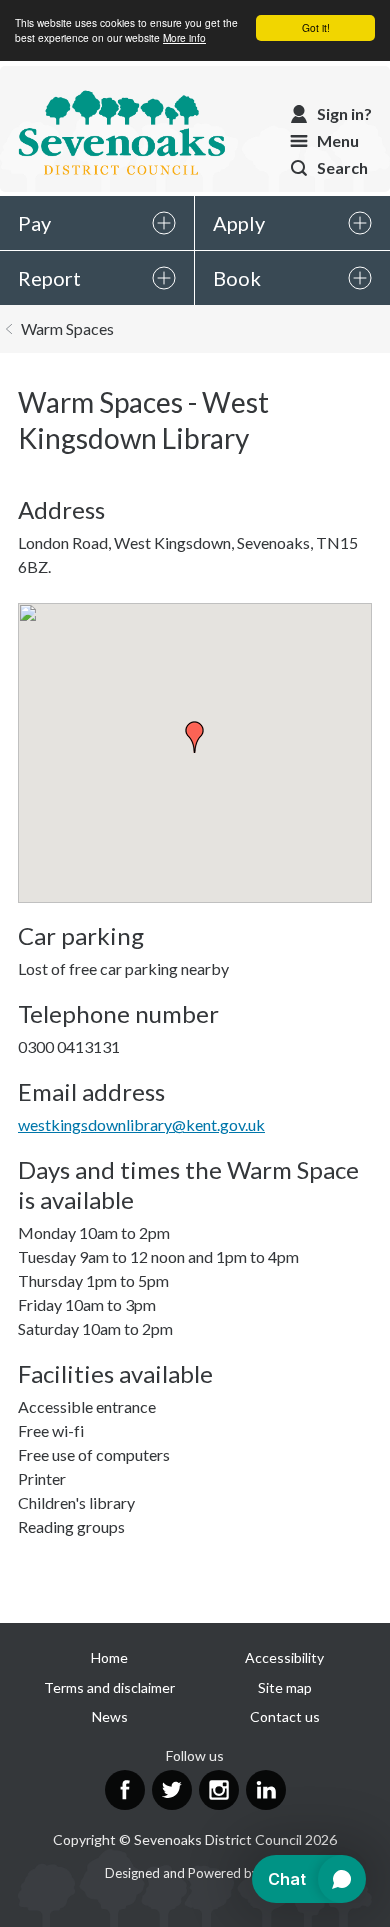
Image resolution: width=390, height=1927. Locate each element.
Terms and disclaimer (109, 1687)
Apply (239, 223)
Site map (285, 1687)
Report (49, 278)
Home (109, 1657)
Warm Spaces (67, 328)
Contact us (285, 1716)
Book (237, 278)
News (110, 1716)
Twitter (172, 1790)
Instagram (219, 1790)
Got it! (316, 27)
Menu (338, 140)
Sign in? (344, 113)
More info (184, 37)
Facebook (125, 1790)
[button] (195, 737)
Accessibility (284, 1657)
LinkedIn (266, 1790)
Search (342, 167)
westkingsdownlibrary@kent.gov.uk (141, 1124)
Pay (34, 223)
